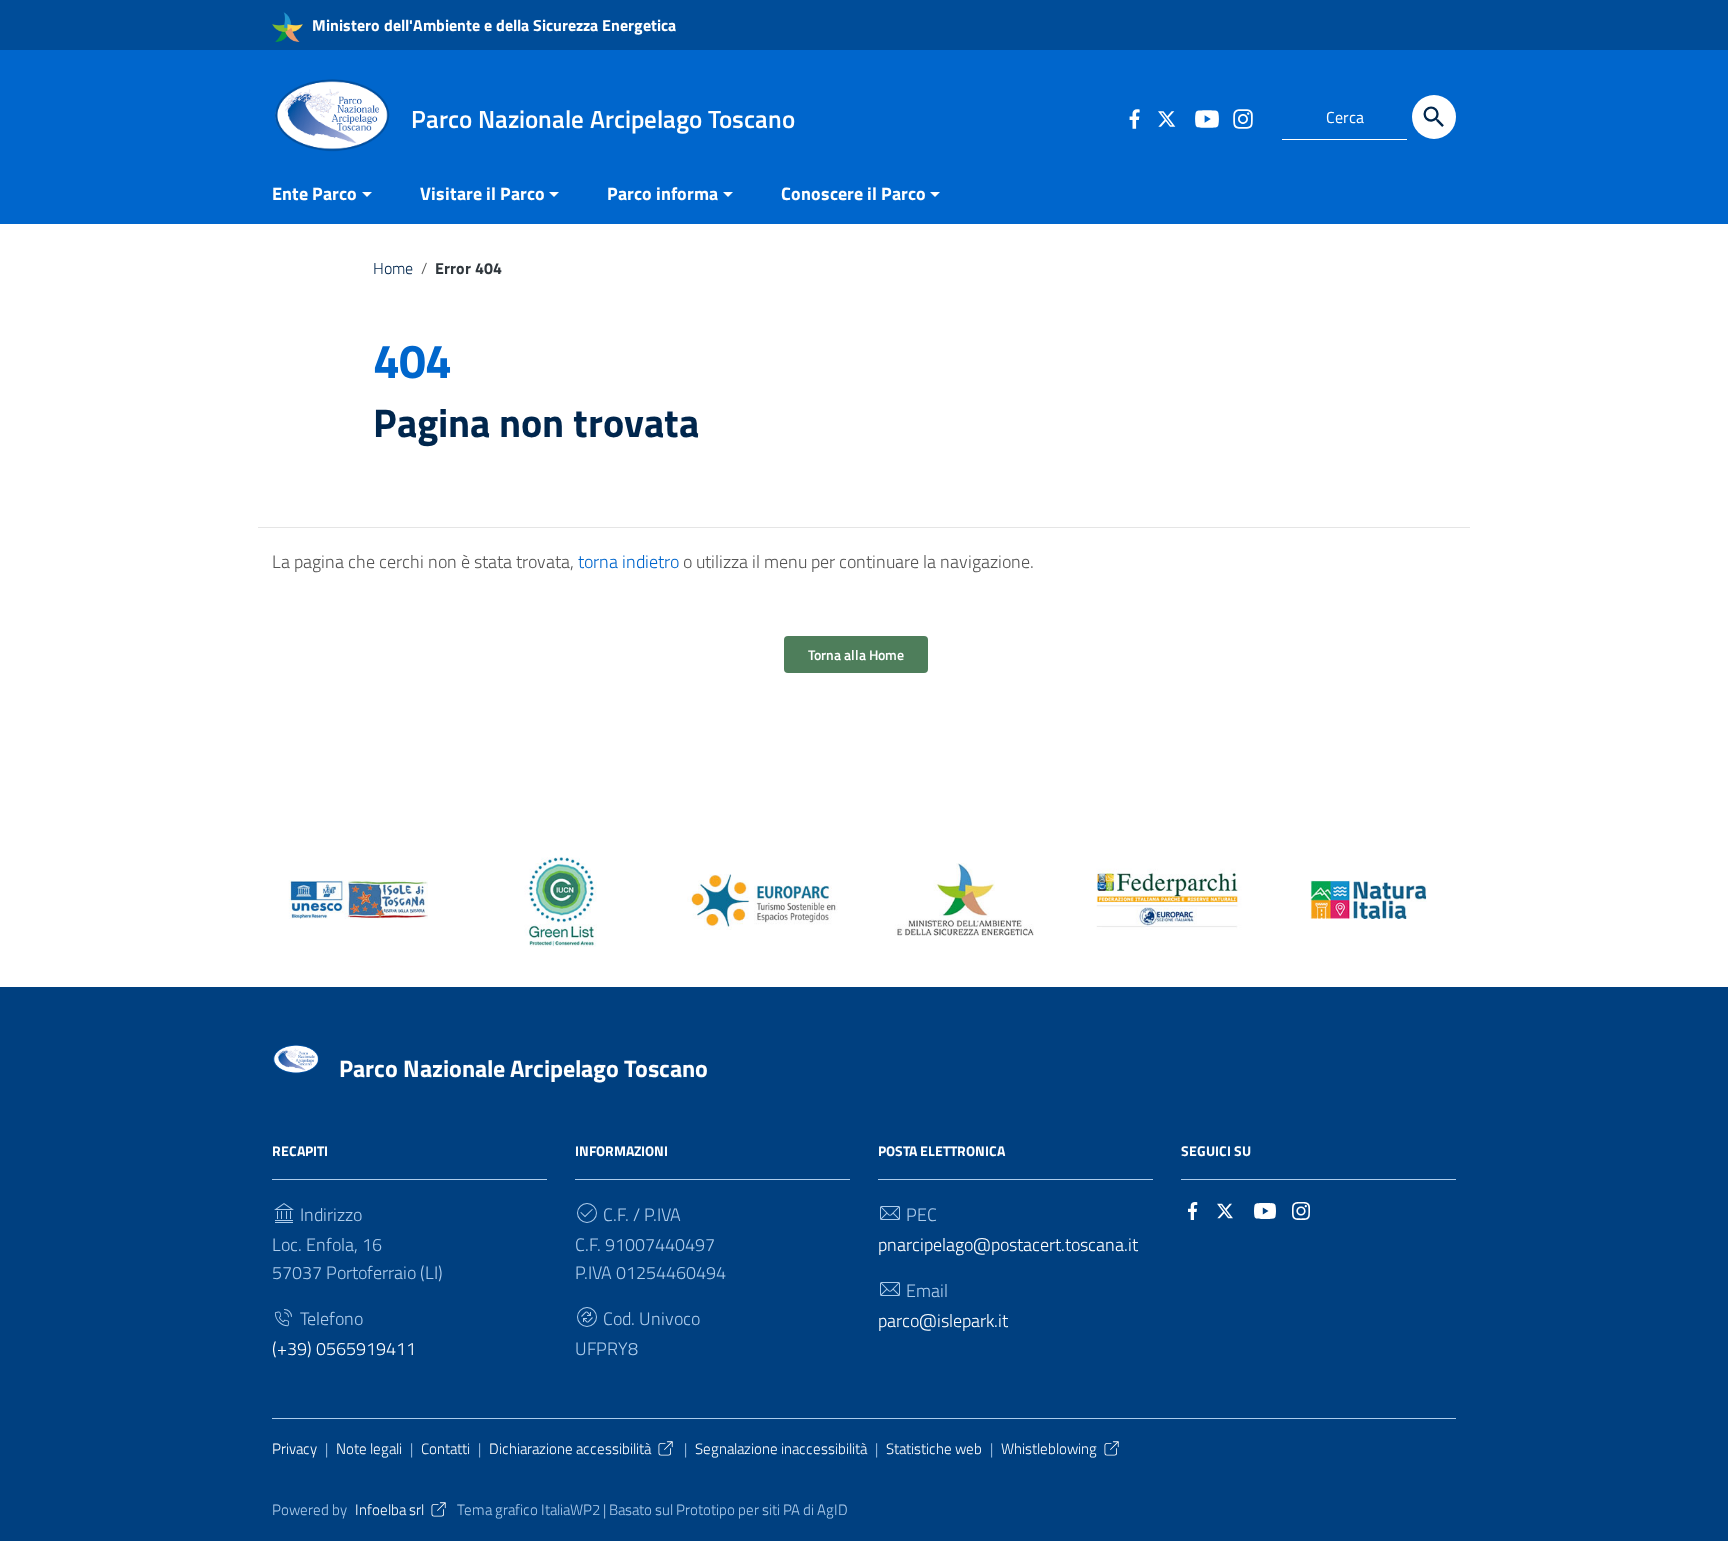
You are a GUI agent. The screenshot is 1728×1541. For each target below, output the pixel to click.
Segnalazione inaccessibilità (781, 1448)
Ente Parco (314, 193)
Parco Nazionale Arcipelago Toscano (523, 1068)
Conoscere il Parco (853, 193)
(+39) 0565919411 (344, 1348)
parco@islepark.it (943, 1320)
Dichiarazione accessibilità (570, 1448)
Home (393, 268)
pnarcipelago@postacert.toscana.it (1008, 1244)
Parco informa (662, 193)
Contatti (445, 1448)
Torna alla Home (856, 654)
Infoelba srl (389, 1509)
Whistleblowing (1049, 1448)
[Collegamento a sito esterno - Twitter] (1170, 117)
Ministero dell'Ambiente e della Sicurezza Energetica (492, 25)
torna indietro (628, 561)
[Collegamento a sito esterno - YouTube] (1206, 117)
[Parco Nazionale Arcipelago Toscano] (332, 113)
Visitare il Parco (482, 193)
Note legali (369, 1448)
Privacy (294, 1448)
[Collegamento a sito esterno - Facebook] (1134, 117)
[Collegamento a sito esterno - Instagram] (1242, 117)
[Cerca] (1434, 117)
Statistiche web (934, 1448)
